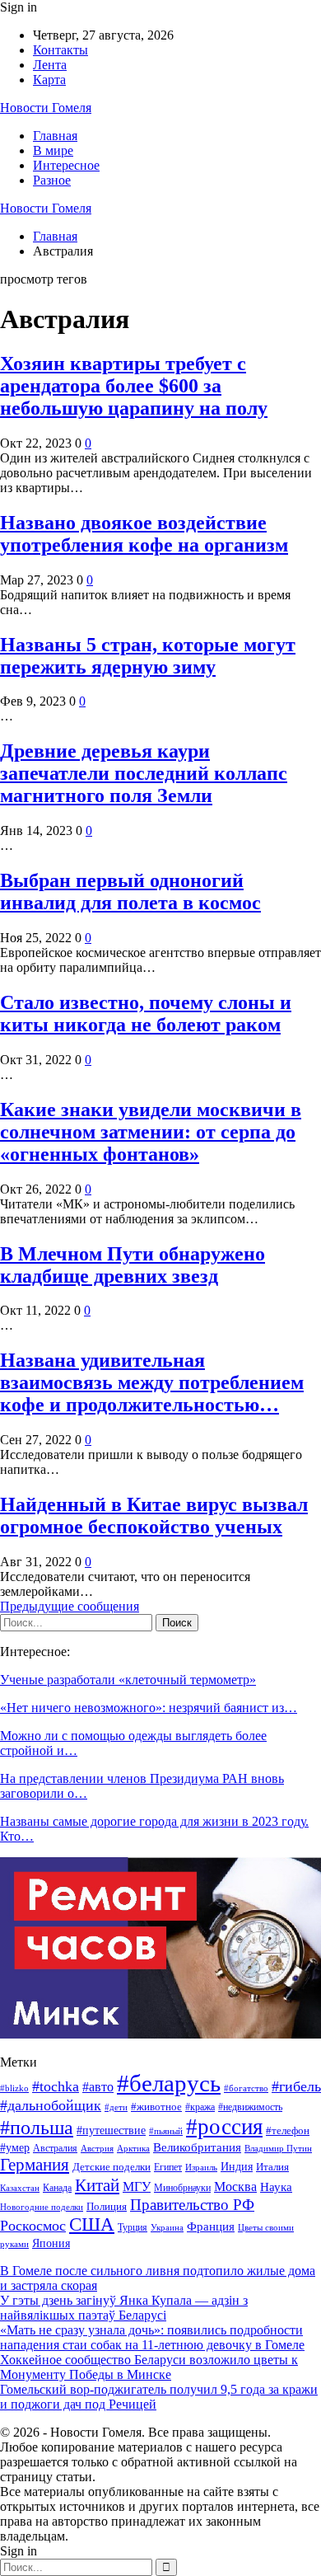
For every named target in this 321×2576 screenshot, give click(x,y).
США (92, 2224)
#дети (116, 2107)
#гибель (296, 2086)
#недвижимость (250, 2107)
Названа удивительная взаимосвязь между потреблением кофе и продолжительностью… (152, 1382)
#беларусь (169, 2083)
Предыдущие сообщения (70, 1606)
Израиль (201, 2167)
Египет (168, 2167)
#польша (37, 2128)
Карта (49, 80)
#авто (98, 2087)
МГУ (137, 2187)
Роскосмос (33, 2226)
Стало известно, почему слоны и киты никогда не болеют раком (146, 1014)
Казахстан (20, 2188)
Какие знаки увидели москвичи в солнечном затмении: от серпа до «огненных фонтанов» (151, 1132)
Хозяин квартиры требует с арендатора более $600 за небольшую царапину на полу (134, 386)
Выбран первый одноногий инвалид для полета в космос (130, 892)
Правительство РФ (192, 2205)
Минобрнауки (182, 2188)
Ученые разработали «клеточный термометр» (128, 1680)
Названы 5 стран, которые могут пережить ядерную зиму (148, 656)
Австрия (97, 2149)
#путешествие (111, 2130)
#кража (200, 2107)
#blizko (14, 2088)
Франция (211, 2226)
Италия (272, 2167)
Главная (55, 136)
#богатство (246, 2088)
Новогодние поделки (42, 2207)
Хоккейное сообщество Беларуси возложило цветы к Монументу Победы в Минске (149, 2367)
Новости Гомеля (46, 108)
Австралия (55, 2148)
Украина (167, 2227)
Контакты (60, 50)
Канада (57, 2188)
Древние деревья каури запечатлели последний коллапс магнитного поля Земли (144, 773)
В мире (53, 150)
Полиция (107, 2206)
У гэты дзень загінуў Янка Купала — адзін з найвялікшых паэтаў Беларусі (124, 2308)
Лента (50, 65)
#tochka (56, 2086)
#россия (224, 2127)
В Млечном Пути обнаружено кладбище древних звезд (133, 1265)
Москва (235, 2187)
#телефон (288, 2131)
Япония (51, 2243)
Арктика (133, 2149)
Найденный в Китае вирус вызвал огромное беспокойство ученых (154, 1516)
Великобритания (197, 2147)
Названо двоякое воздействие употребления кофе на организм (144, 534)
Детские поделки (112, 2167)
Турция (133, 2227)
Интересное (66, 165)
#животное (156, 2107)
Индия (237, 2167)
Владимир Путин (278, 2149)
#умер (15, 2147)
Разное (52, 180)
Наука (276, 2187)
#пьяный (166, 2131)
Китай (97, 2185)
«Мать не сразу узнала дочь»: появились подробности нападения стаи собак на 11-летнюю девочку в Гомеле (152, 2337)
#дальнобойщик (51, 2105)
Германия (35, 2165)
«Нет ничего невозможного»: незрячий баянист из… (149, 1708)
